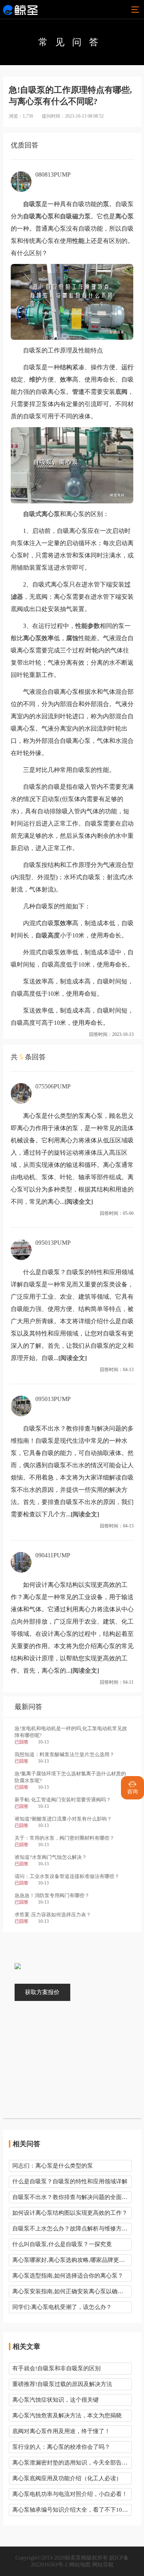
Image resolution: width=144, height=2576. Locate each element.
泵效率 (63, 923)
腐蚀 (72, 638)
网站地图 (80, 2565)
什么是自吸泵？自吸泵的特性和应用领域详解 (70, 2181)
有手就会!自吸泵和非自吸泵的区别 (56, 2368)
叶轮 (92, 650)
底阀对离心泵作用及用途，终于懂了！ (61, 2431)
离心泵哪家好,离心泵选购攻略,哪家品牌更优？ (71, 2260)
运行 (127, 367)
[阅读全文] (79, 1202)
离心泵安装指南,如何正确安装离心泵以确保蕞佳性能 (72, 2291)
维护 (35, 379)
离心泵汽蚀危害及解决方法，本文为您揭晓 (67, 2415)
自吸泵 (32, 204)
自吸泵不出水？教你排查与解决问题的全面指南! (72, 2197)
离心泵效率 (38, 638)
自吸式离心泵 (41, 514)
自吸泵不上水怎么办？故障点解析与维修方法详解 (72, 2229)
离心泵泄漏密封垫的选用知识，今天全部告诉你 (72, 2463)
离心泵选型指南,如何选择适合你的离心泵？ (68, 2276)
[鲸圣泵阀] (20, 10)
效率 (66, 379)
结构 (66, 367)
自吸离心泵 (38, 216)
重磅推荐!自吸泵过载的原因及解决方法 (62, 2384)
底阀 (121, 392)
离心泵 (124, 216)
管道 (78, 392)
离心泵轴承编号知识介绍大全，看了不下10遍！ (72, 2510)
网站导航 (103, 2565)
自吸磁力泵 (75, 216)
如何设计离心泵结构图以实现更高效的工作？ (70, 2213)
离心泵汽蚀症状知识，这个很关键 (55, 2400)
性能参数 (88, 626)
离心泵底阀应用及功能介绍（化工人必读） (67, 2478)
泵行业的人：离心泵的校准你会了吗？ (61, 2447)
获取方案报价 (42, 1992)
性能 (78, 241)
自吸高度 (48, 935)
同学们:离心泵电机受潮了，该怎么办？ (62, 2307)
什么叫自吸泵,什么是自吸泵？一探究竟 (62, 2244)
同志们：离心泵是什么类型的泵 (53, 2166)
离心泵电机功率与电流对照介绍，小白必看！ (70, 2494)
